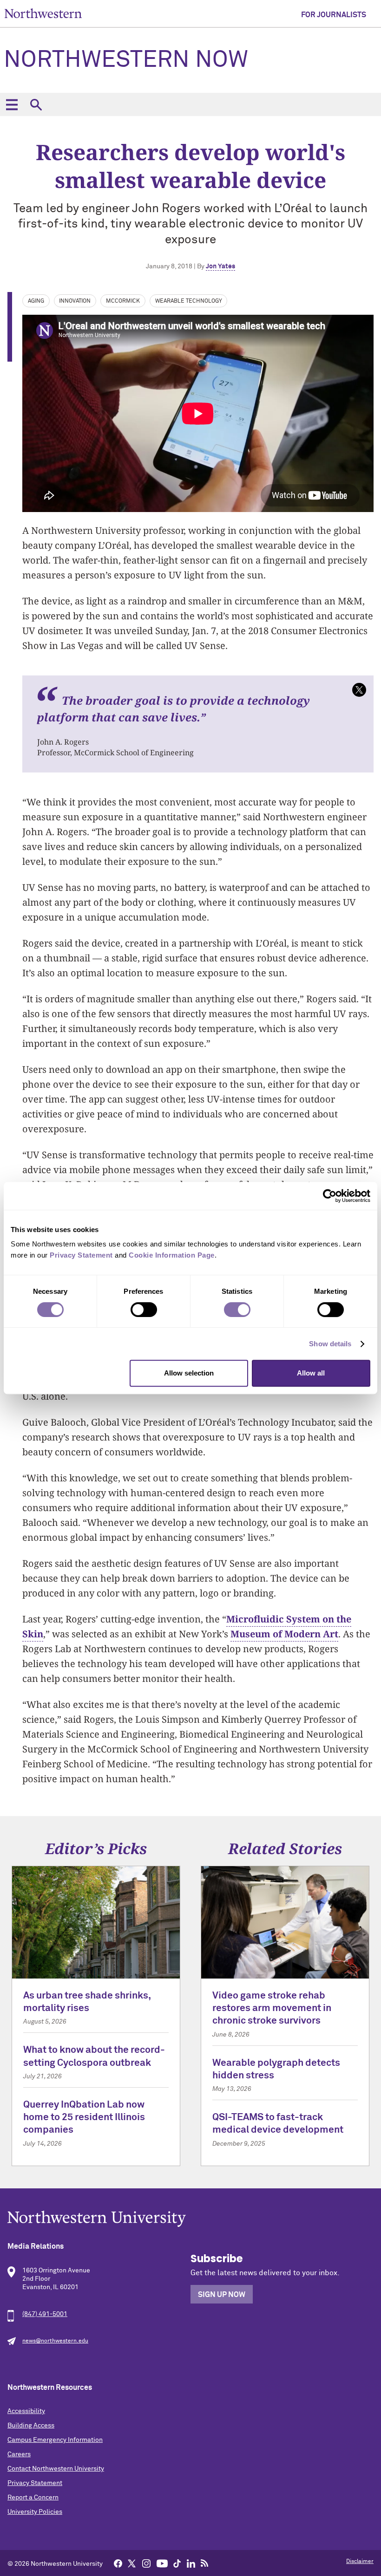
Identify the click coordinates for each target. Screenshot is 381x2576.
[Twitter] (132, 2563)
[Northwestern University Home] (43, 13)
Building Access (31, 2426)
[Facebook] (118, 2563)
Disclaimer (360, 2562)
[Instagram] (146, 2563)
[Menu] (12, 104)
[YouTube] (162, 2563)
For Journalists (334, 15)
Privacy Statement (35, 2483)
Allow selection (189, 1373)
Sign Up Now (222, 2295)
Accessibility (26, 2411)
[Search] (36, 104)
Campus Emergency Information (55, 2440)
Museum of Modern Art (284, 1634)
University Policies (35, 2512)
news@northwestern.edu (55, 2341)
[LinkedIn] (191, 2563)
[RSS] (205, 2563)
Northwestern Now (126, 60)
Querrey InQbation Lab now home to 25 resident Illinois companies (84, 2118)
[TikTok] (177, 2563)
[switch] (144, 1310)
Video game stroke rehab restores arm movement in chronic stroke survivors (272, 2009)
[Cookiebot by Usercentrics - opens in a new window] (330, 1196)
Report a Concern (33, 2498)
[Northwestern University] (190, 2219)
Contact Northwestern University (56, 2469)
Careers (19, 2454)
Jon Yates (220, 266)
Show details (330, 1344)
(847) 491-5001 (45, 2314)
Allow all (311, 1373)
